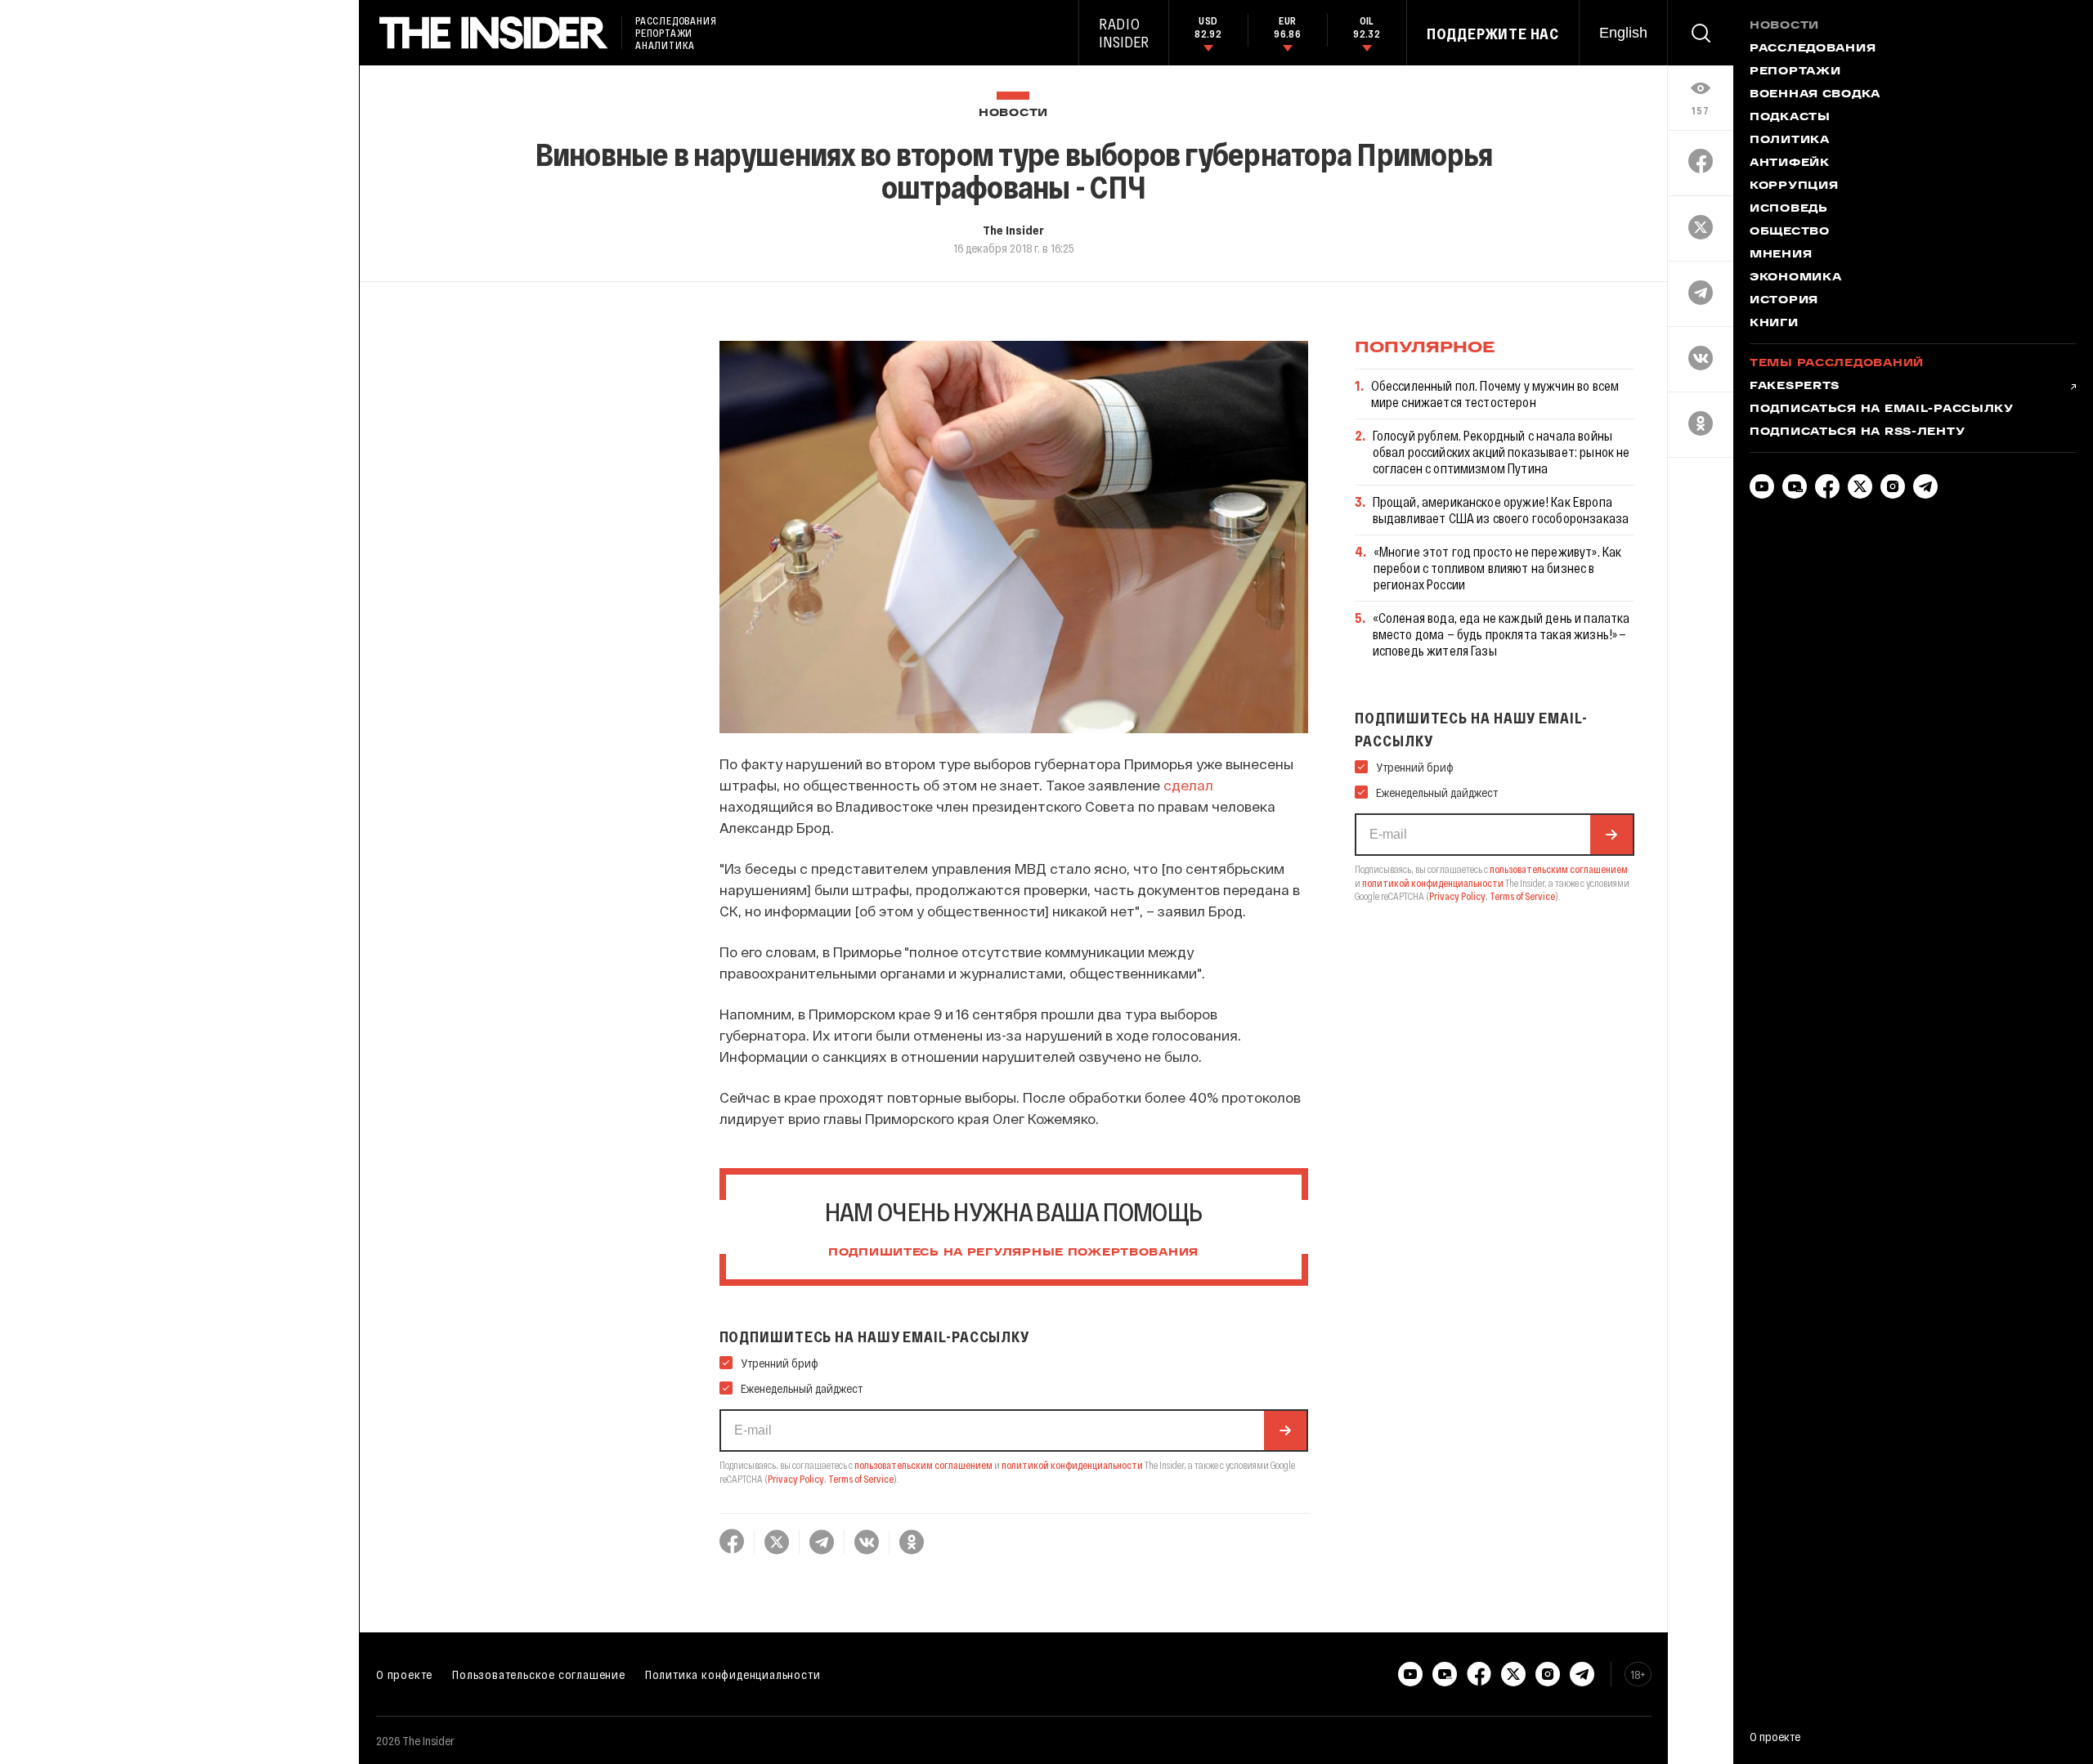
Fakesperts (1795, 387)
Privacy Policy (796, 1479)
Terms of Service (861, 1479)
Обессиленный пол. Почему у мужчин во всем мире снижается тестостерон (1495, 394)
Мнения (1781, 255)
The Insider (1013, 230)
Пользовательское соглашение (539, 1674)
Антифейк (1790, 163)
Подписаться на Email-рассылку (1882, 410)
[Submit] (1285, 1430)
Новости (1013, 113)
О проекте (404, 1674)
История (1784, 301)
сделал (1188, 785)
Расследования (1813, 49)
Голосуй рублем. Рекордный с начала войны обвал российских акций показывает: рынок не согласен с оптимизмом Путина (1501, 452)
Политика (1790, 141)
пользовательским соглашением (923, 1465)
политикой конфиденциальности (1072, 1465)
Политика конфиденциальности (733, 1674)
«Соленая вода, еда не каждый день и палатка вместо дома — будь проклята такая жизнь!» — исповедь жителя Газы (1501, 634)
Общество (1790, 232)
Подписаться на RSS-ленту (1857, 432)
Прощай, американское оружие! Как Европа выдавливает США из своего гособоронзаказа (1501, 510)
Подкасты (1790, 118)
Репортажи (1795, 72)
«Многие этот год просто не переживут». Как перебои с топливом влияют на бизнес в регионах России (1498, 568)
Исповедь (1789, 209)
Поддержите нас (1493, 34)
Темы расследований (1837, 364)
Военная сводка (1815, 95)
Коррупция (1794, 186)
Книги (1774, 324)
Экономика (1795, 278)
